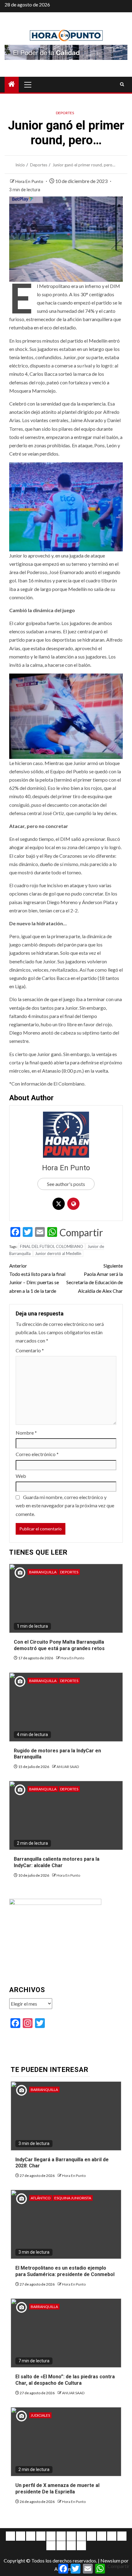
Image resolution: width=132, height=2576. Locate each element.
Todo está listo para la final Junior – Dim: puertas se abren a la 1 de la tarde (37, 1278)
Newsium (110, 2560)
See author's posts (66, 1184)
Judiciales (40, 2415)
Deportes (65, 113)
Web (21, 1476)
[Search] (122, 84)
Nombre (26, 1433)
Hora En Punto (30, 181)
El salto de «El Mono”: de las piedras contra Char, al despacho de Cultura (65, 2380)
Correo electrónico (37, 1454)
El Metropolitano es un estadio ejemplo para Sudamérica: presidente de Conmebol (65, 2271)
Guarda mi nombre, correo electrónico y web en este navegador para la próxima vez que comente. (65, 1505)
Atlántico (41, 2198)
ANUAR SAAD (68, 1767)
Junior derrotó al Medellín (58, 1253)
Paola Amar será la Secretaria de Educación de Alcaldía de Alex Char (95, 1278)
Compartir (81, 1233)
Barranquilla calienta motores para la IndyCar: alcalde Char (57, 1862)
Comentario (30, 1350)
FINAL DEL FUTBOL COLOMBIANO (52, 1246)
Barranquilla (43, 1572)
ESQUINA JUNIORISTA (73, 2198)
